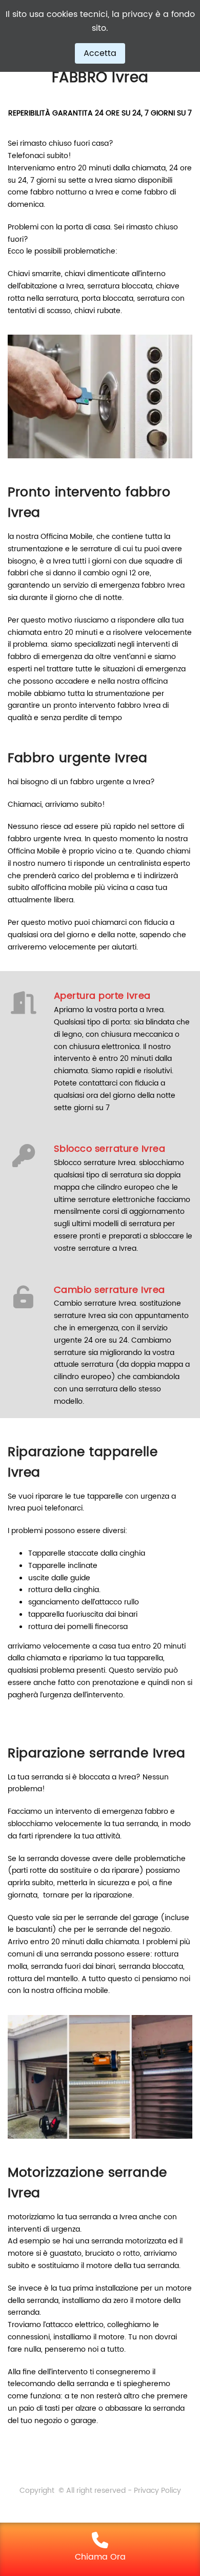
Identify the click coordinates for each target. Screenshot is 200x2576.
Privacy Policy (157, 2491)
